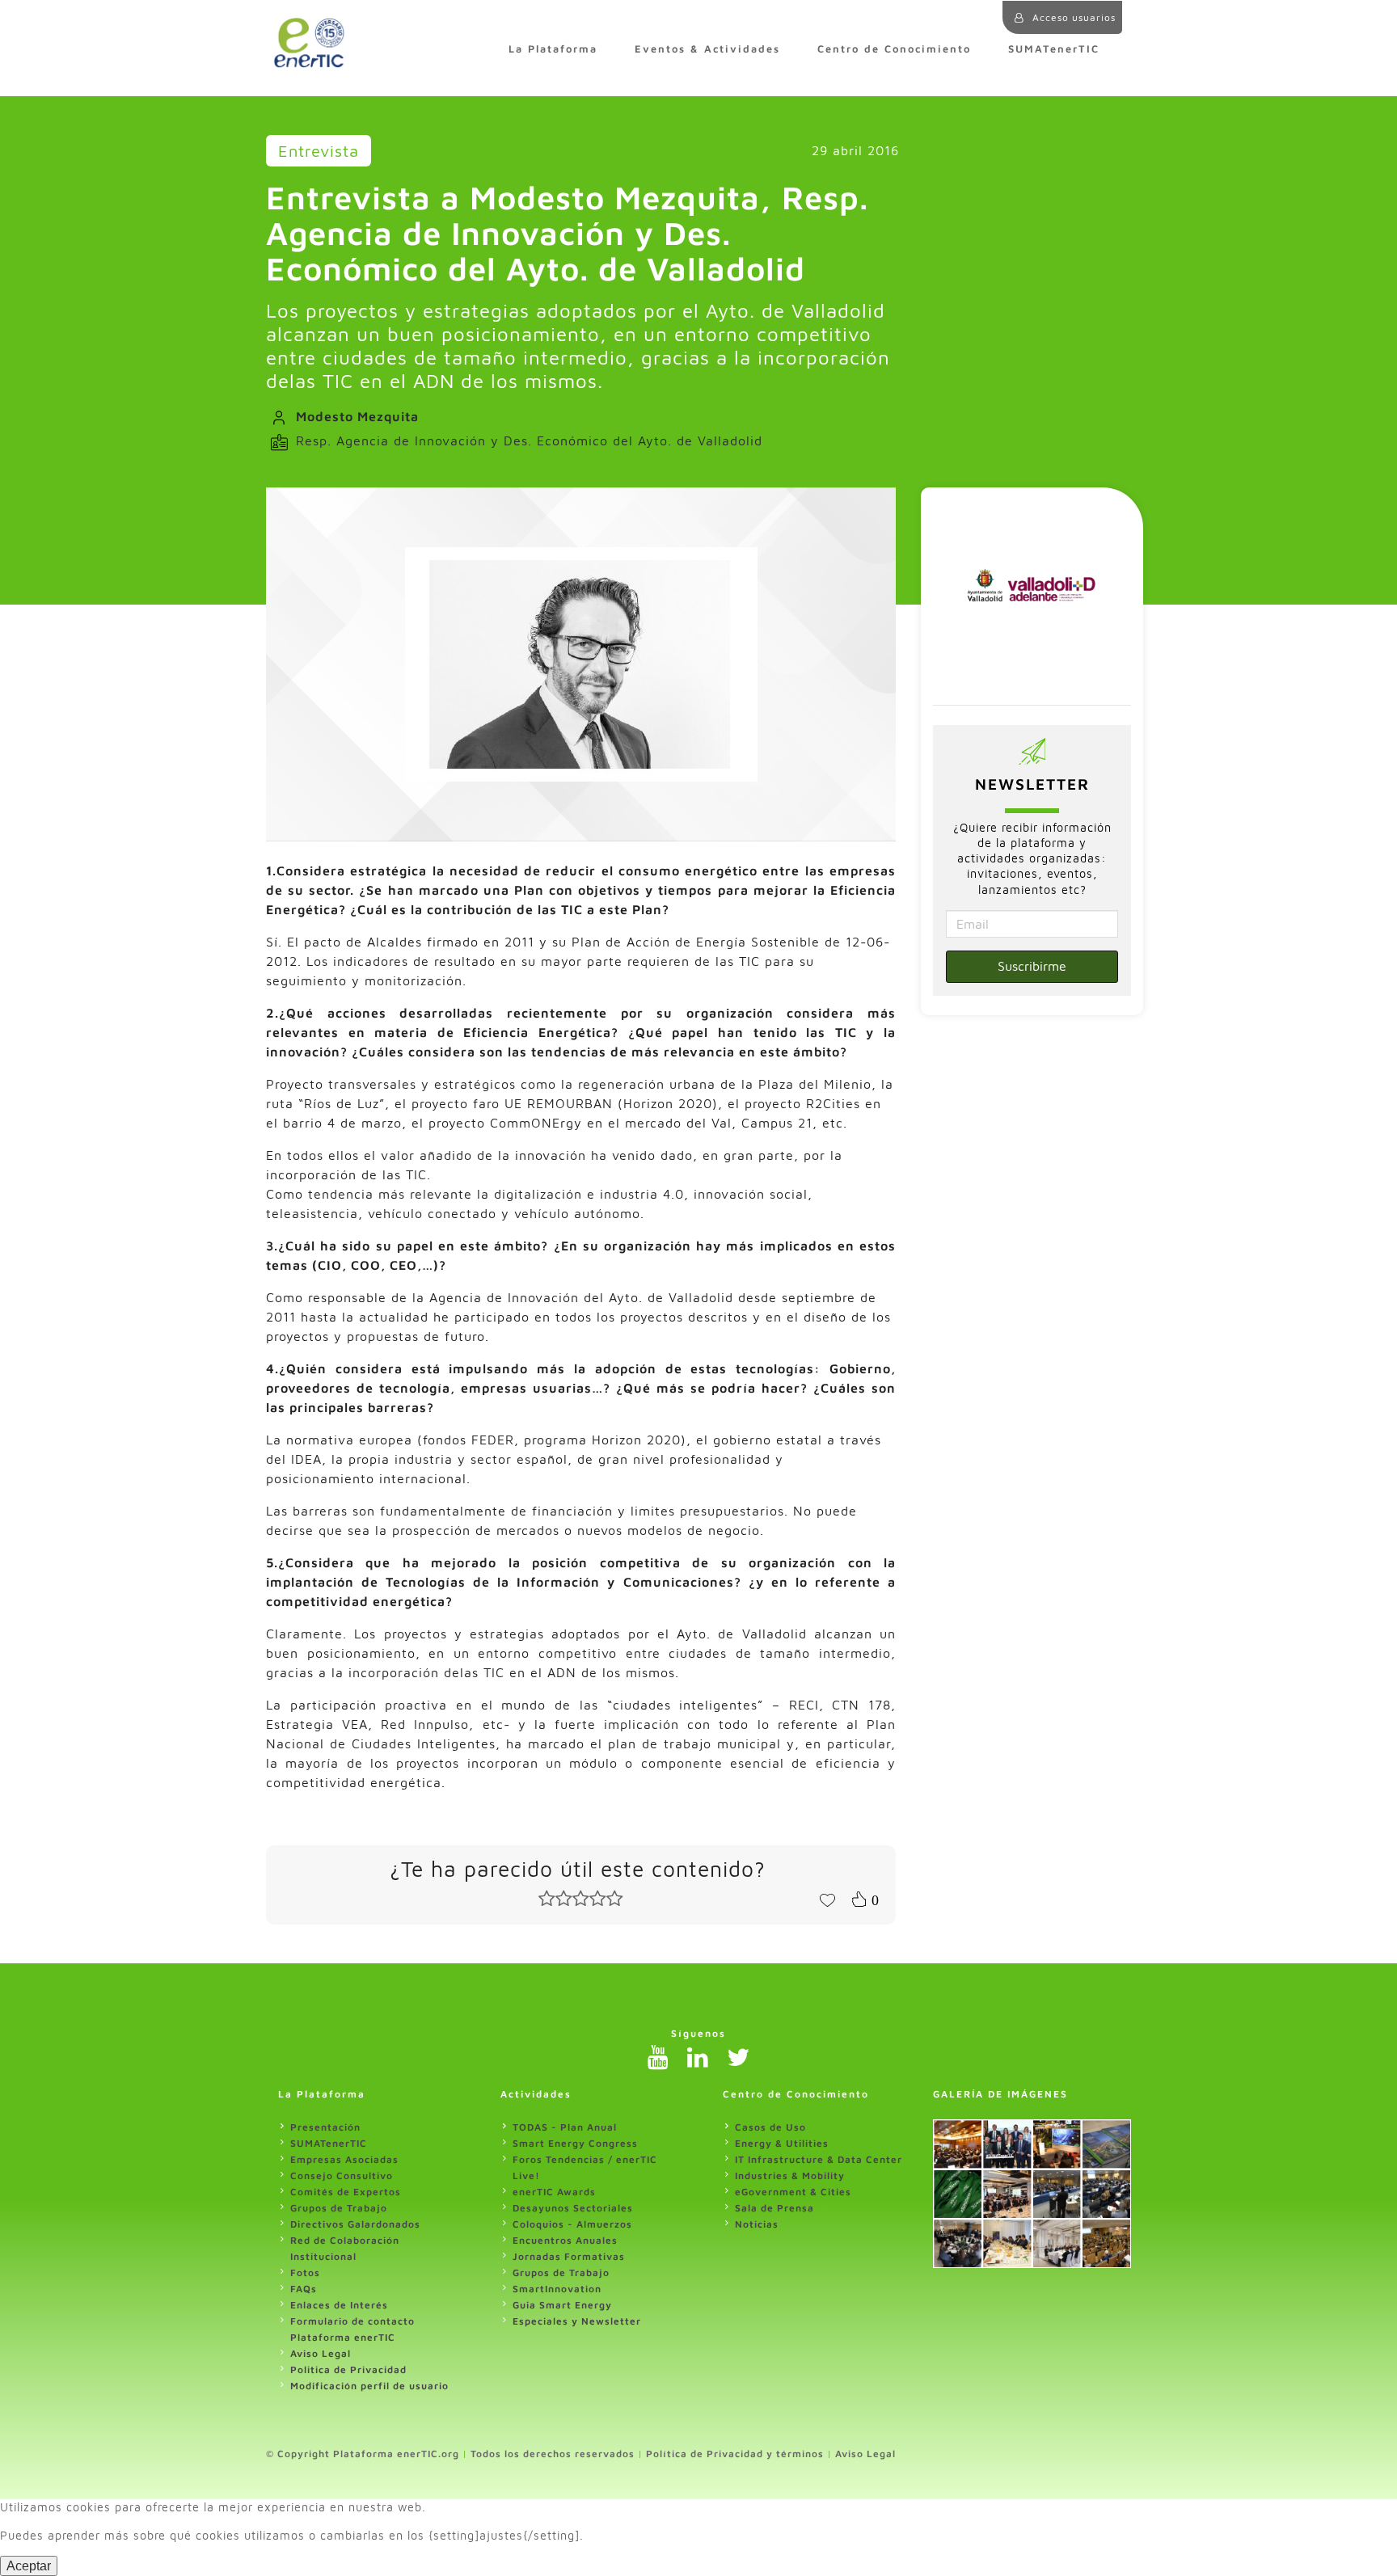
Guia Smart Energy (562, 2305)
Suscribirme (1032, 966)
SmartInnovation (557, 2289)
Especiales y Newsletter (577, 2321)
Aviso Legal (321, 2353)
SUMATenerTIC (1054, 49)
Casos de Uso (770, 2127)
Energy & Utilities (782, 2143)
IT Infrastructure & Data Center (819, 2159)
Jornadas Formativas (569, 2256)
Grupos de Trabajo (339, 2208)
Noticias (757, 2224)
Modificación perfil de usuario (369, 2386)
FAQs (304, 2289)
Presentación (325, 2127)
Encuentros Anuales (565, 2240)
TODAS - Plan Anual (565, 2127)
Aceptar (29, 2566)
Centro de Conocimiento (894, 49)
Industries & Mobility (790, 2175)
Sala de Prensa (774, 2208)
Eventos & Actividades (707, 49)
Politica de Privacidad (348, 2369)
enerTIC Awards (554, 2192)
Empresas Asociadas (344, 2159)
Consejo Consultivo (342, 2175)
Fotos (305, 2272)
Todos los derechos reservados (553, 2454)
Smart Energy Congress (575, 2143)
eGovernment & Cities (793, 2192)
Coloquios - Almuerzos (572, 2224)
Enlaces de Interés (339, 2305)
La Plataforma (553, 49)
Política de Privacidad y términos (735, 2454)
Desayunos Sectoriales (573, 2208)
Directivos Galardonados (355, 2224)
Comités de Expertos (346, 2192)
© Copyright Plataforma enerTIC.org (363, 2454)
